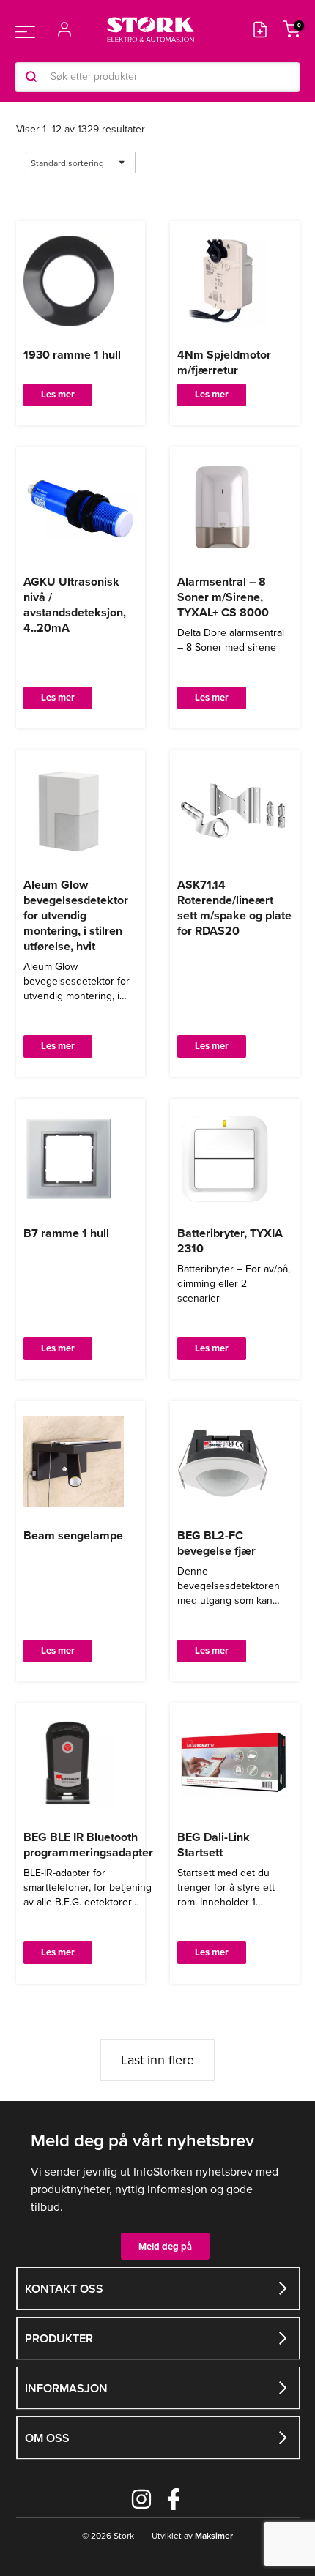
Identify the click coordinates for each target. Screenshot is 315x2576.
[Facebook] (174, 2499)
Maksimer (213, 2536)
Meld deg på (165, 2246)
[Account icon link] (64, 29)
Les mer (58, 394)
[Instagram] (141, 2499)
